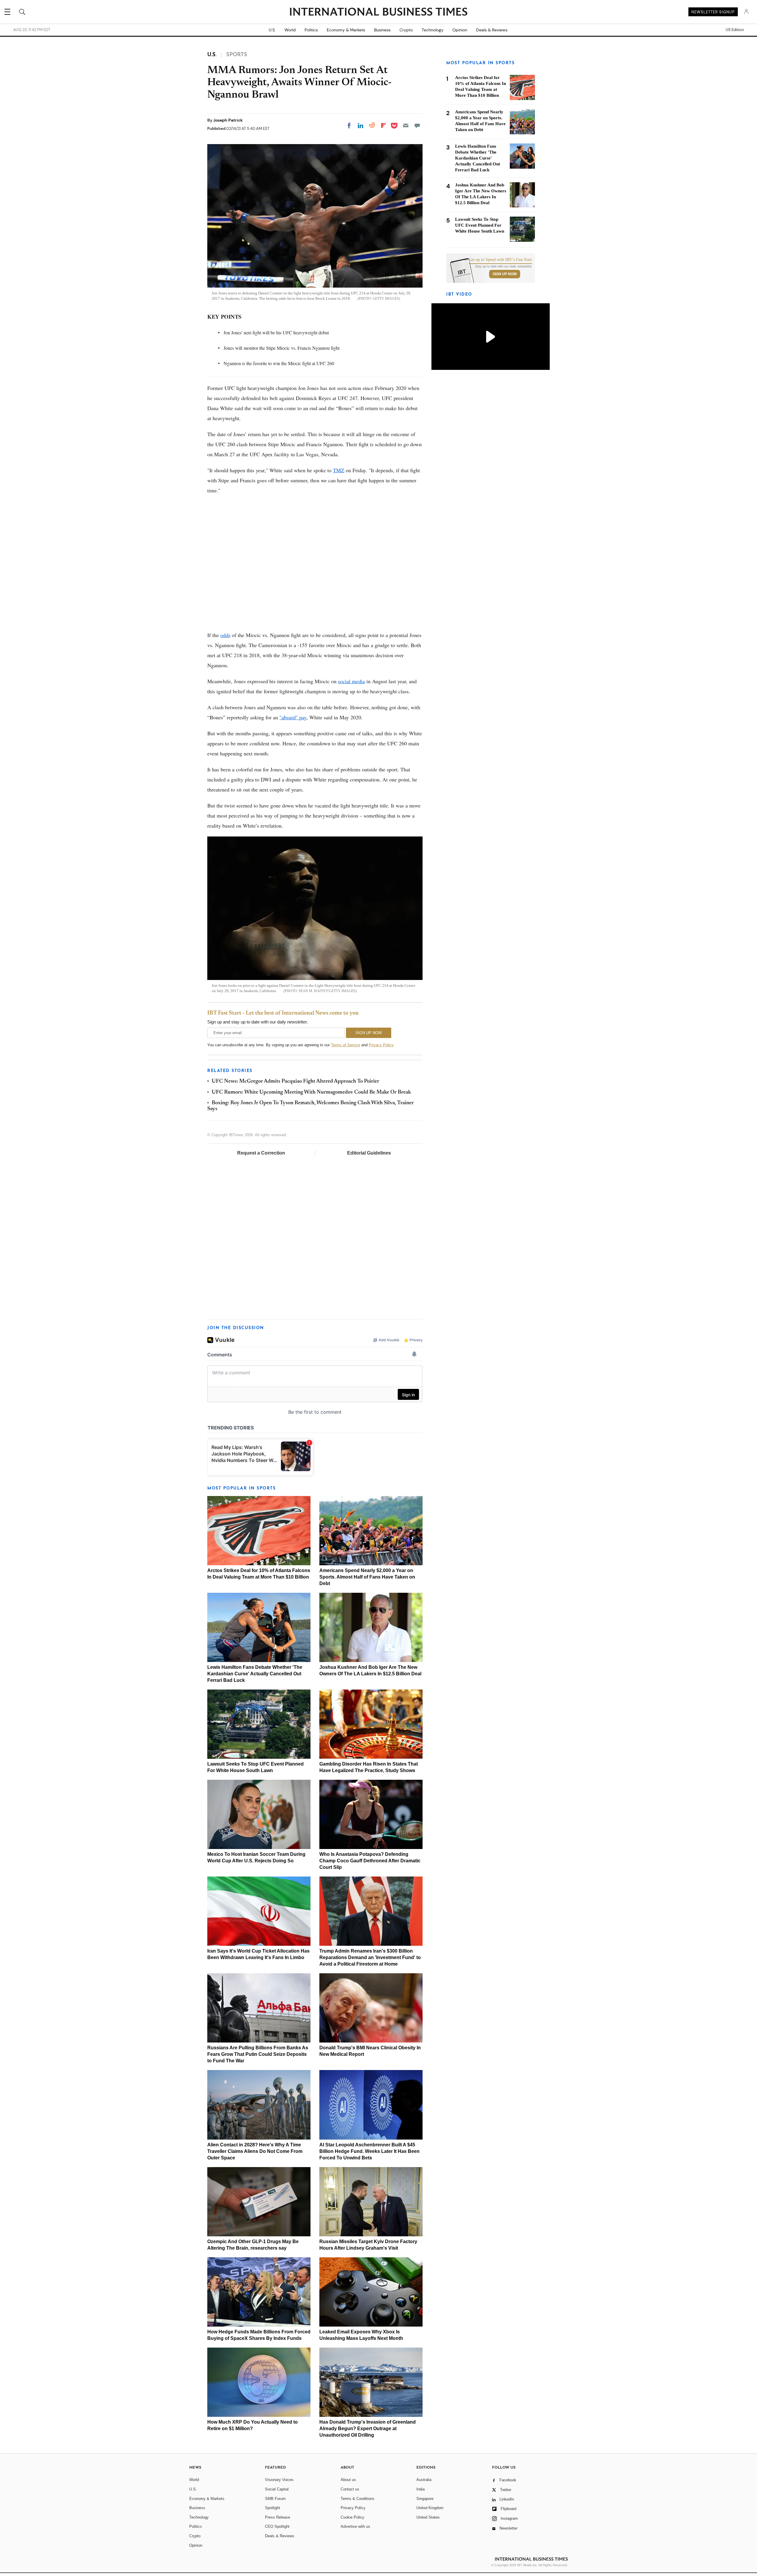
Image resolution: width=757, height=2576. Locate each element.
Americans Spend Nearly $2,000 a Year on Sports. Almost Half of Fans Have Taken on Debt (367, 1577)
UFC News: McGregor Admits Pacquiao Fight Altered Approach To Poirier (295, 1081)
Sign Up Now (505, 274)
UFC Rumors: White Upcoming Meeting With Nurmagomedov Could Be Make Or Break (311, 1092)
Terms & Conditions (358, 2499)
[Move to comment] (417, 125)
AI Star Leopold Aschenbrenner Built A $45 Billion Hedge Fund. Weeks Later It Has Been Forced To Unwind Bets (369, 2151)
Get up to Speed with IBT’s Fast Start (500, 260)
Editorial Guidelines (369, 1153)
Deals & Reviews (492, 30)
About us (348, 2480)
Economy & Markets (346, 30)
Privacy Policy (381, 1045)
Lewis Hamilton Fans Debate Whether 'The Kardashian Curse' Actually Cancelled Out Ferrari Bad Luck (255, 1674)
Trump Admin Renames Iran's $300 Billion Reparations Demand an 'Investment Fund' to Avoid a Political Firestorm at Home (370, 1957)
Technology (433, 30)
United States (428, 2517)
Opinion (460, 30)
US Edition (735, 30)
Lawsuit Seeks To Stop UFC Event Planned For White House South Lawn (480, 225)
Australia (424, 2480)
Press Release (278, 2517)
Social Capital (277, 2489)
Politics (311, 30)
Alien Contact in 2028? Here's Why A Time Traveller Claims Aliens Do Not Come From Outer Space (255, 2151)
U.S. (272, 30)
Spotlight (272, 2508)
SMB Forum (275, 2499)
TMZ (339, 470)
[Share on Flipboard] (384, 125)
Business (382, 30)
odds (225, 635)
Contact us (350, 2489)
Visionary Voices (279, 2480)
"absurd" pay (293, 717)
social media (351, 681)
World (290, 30)
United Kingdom (430, 2508)
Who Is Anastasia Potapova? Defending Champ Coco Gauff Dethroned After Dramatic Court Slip (370, 1861)
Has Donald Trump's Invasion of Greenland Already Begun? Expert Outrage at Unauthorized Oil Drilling (368, 2428)
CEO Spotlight (277, 2526)
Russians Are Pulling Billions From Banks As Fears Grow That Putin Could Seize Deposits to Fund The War (258, 2054)
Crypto (406, 30)
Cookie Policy (352, 2517)
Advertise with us (355, 2526)
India (420, 2489)
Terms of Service (346, 1045)
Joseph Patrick (228, 120)
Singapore (425, 2499)
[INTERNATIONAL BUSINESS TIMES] (378, 12)
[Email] (406, 125)
